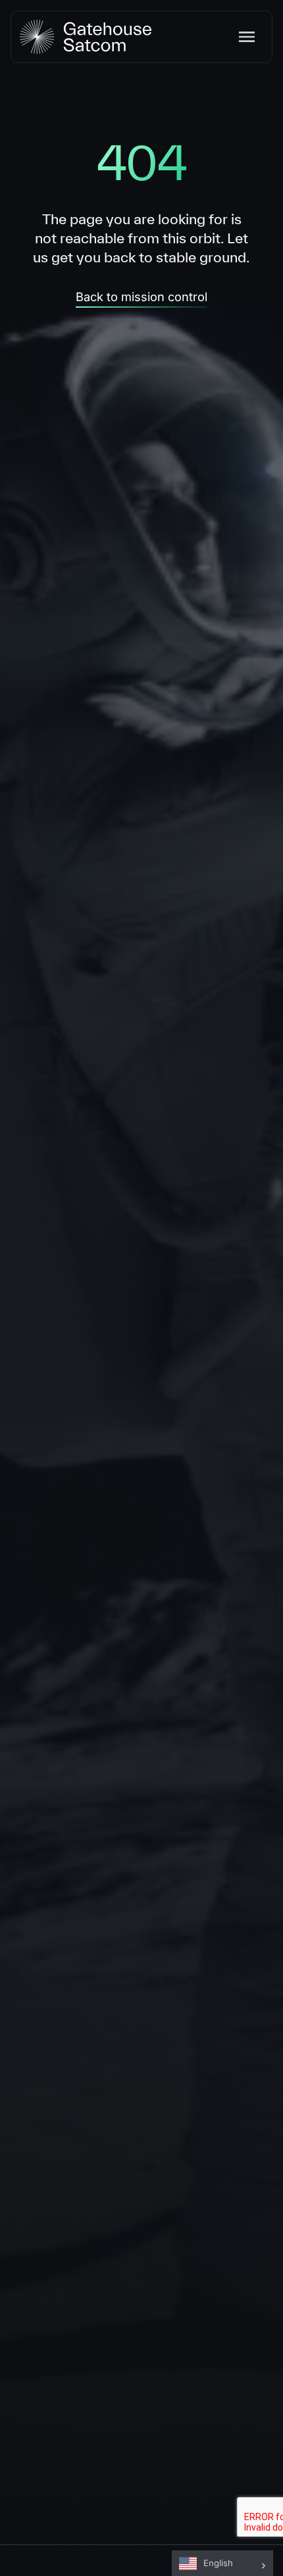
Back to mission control (141, 297)
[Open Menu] (250, 37)
